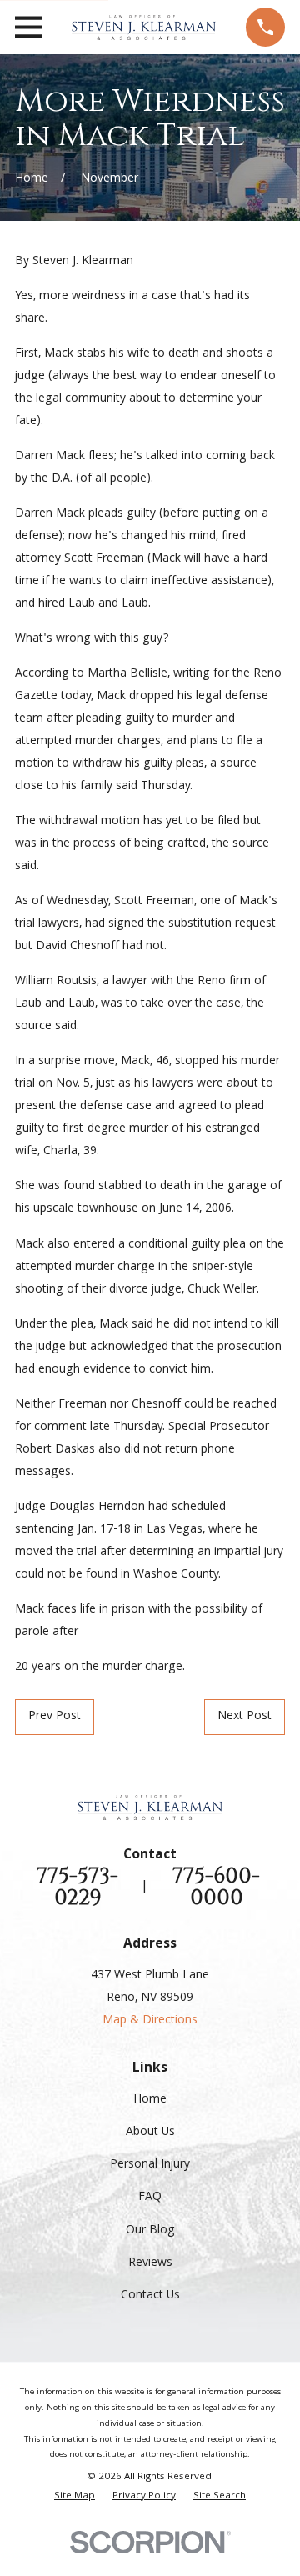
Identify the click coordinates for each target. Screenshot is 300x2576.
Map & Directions (150, 2021)
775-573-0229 (77, 1887)
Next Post (245, 1717)
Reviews (150, 2263)
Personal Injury (150, 2165)
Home (150, 2100)
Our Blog (150, 2231)
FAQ (150, 2198)
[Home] (144, 28)
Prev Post (55, 1717)
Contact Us (150, 2296)
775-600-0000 (216, 1887)
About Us (150, 2133)
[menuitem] (75, 2497)
